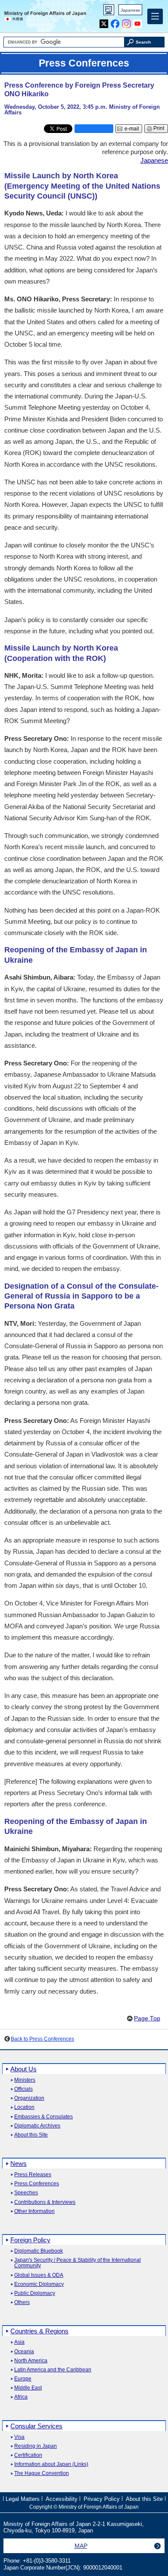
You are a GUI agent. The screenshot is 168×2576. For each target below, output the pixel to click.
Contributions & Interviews (45, 2202)
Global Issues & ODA (39, 2275)
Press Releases (33, 2175)
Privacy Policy (102, 2499)
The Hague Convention (42, 2473)
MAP (81, 2546)
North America (31, 2361)
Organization (29, 2098)
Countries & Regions (39, 2331)
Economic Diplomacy (39, 2284)
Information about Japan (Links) (51, 2464)
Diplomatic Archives (37, 2126)
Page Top (147, 2018)
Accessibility (62, 2499)
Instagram (126, 22)
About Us (23, 2069)
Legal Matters (23, 2499)
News (19, 2164)
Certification (28, 2455)
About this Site (31, 2135)
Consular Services (36, 2426)
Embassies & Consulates (44, 2117)
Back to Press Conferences (42, 2039)
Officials (23, 2089)
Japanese (131, 10)
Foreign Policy (30, 2240)
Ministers (25, 2080)
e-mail (132, 129)
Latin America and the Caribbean (53, 2370)
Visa (19, 2437)
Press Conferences (37, 2184)
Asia (19, 2342)
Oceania (24, 2352)
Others (22, 2303)
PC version (109, 11)
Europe (23, 2379)
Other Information (34, 2211)
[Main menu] (155, 16)
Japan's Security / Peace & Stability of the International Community (78, 2263)
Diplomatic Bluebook (39, 2251)
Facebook (115, 22)
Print (159, 128)
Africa (21, 2397)
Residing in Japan (36, 2446)
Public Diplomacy (35, 2293)
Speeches (26, 2193)
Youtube (138, 22)
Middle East (28, 2388)
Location (24, 2107)
